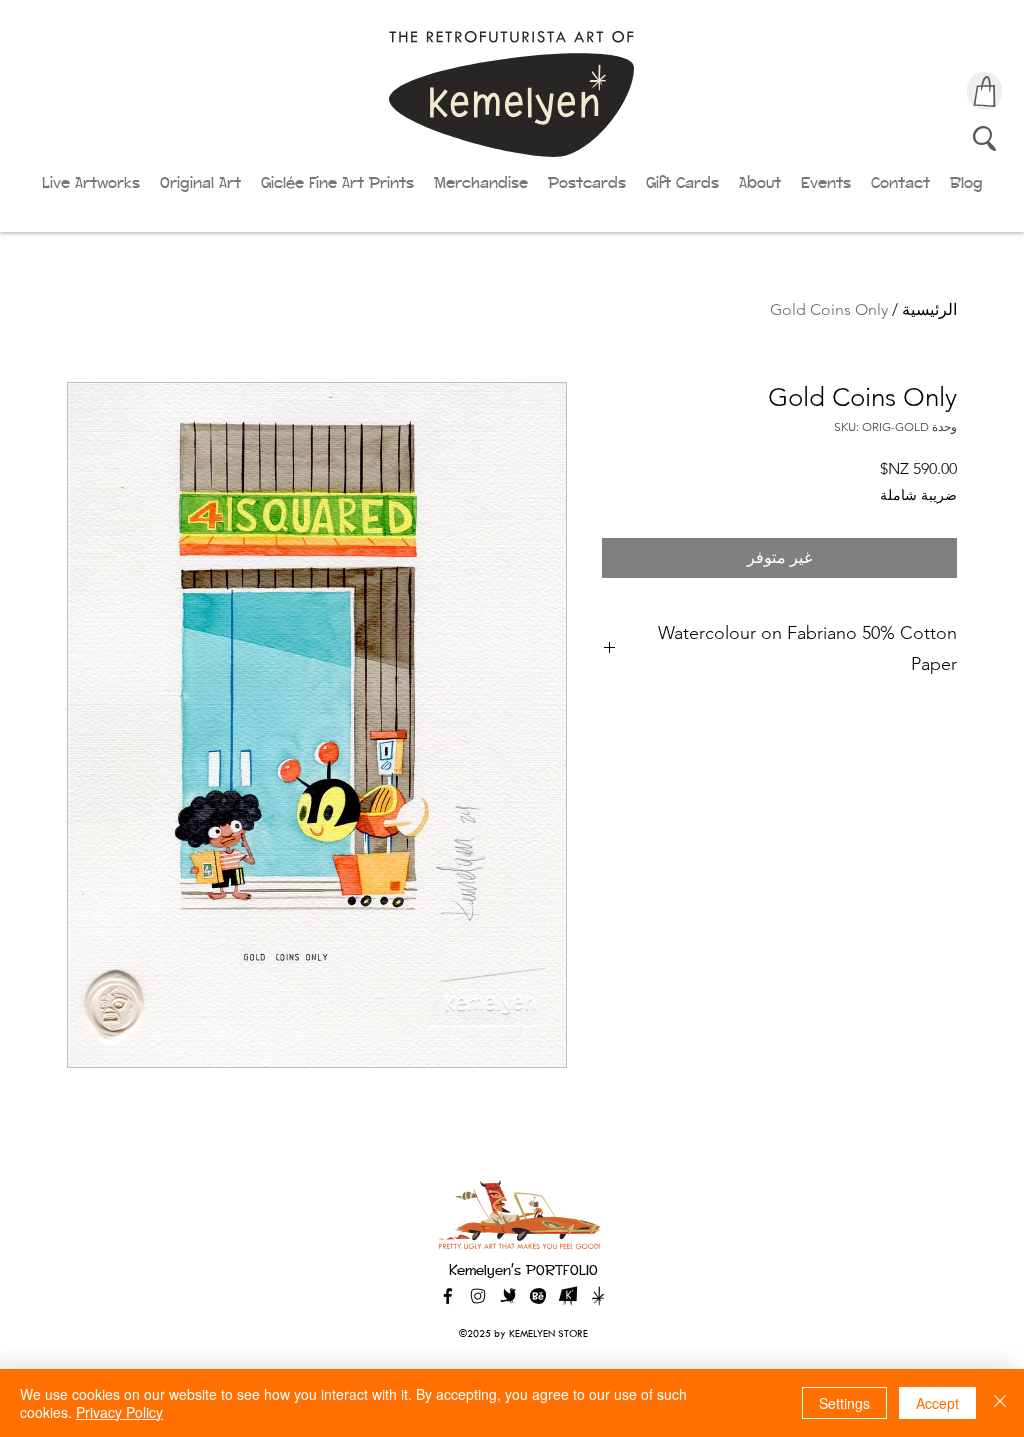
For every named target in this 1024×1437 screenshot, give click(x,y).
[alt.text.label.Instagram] (478, 1296)
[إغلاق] (1000, 1403)
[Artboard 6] (538, 1296)
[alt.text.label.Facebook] (448, 1296)
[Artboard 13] (598, 1296)
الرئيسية (929, 309)
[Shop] (984, 91)
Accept (937, 1403)
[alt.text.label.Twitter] (508, 1296)
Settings (844, 1403)
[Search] (984, 138)
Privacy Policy (119, 1412)
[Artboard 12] (568, 1296)
